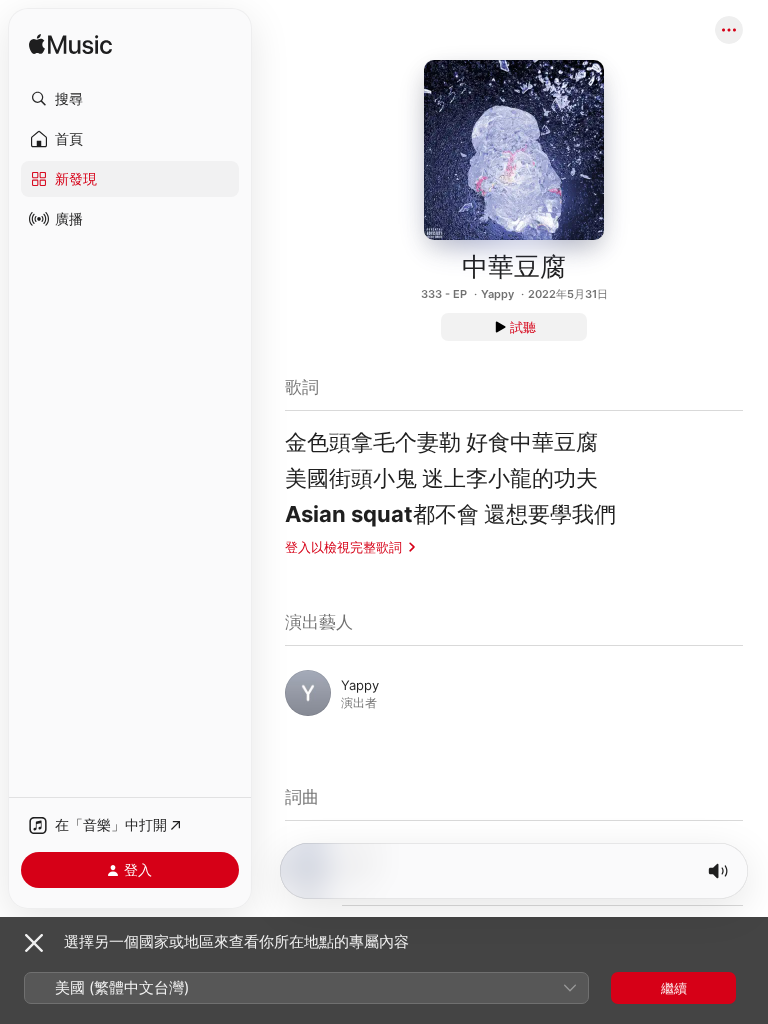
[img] (70, 45)
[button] (130, 99)
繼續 (674, 988)
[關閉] (34, 943)
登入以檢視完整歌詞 (343, 547)
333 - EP (444, 294)
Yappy (497, 294)
